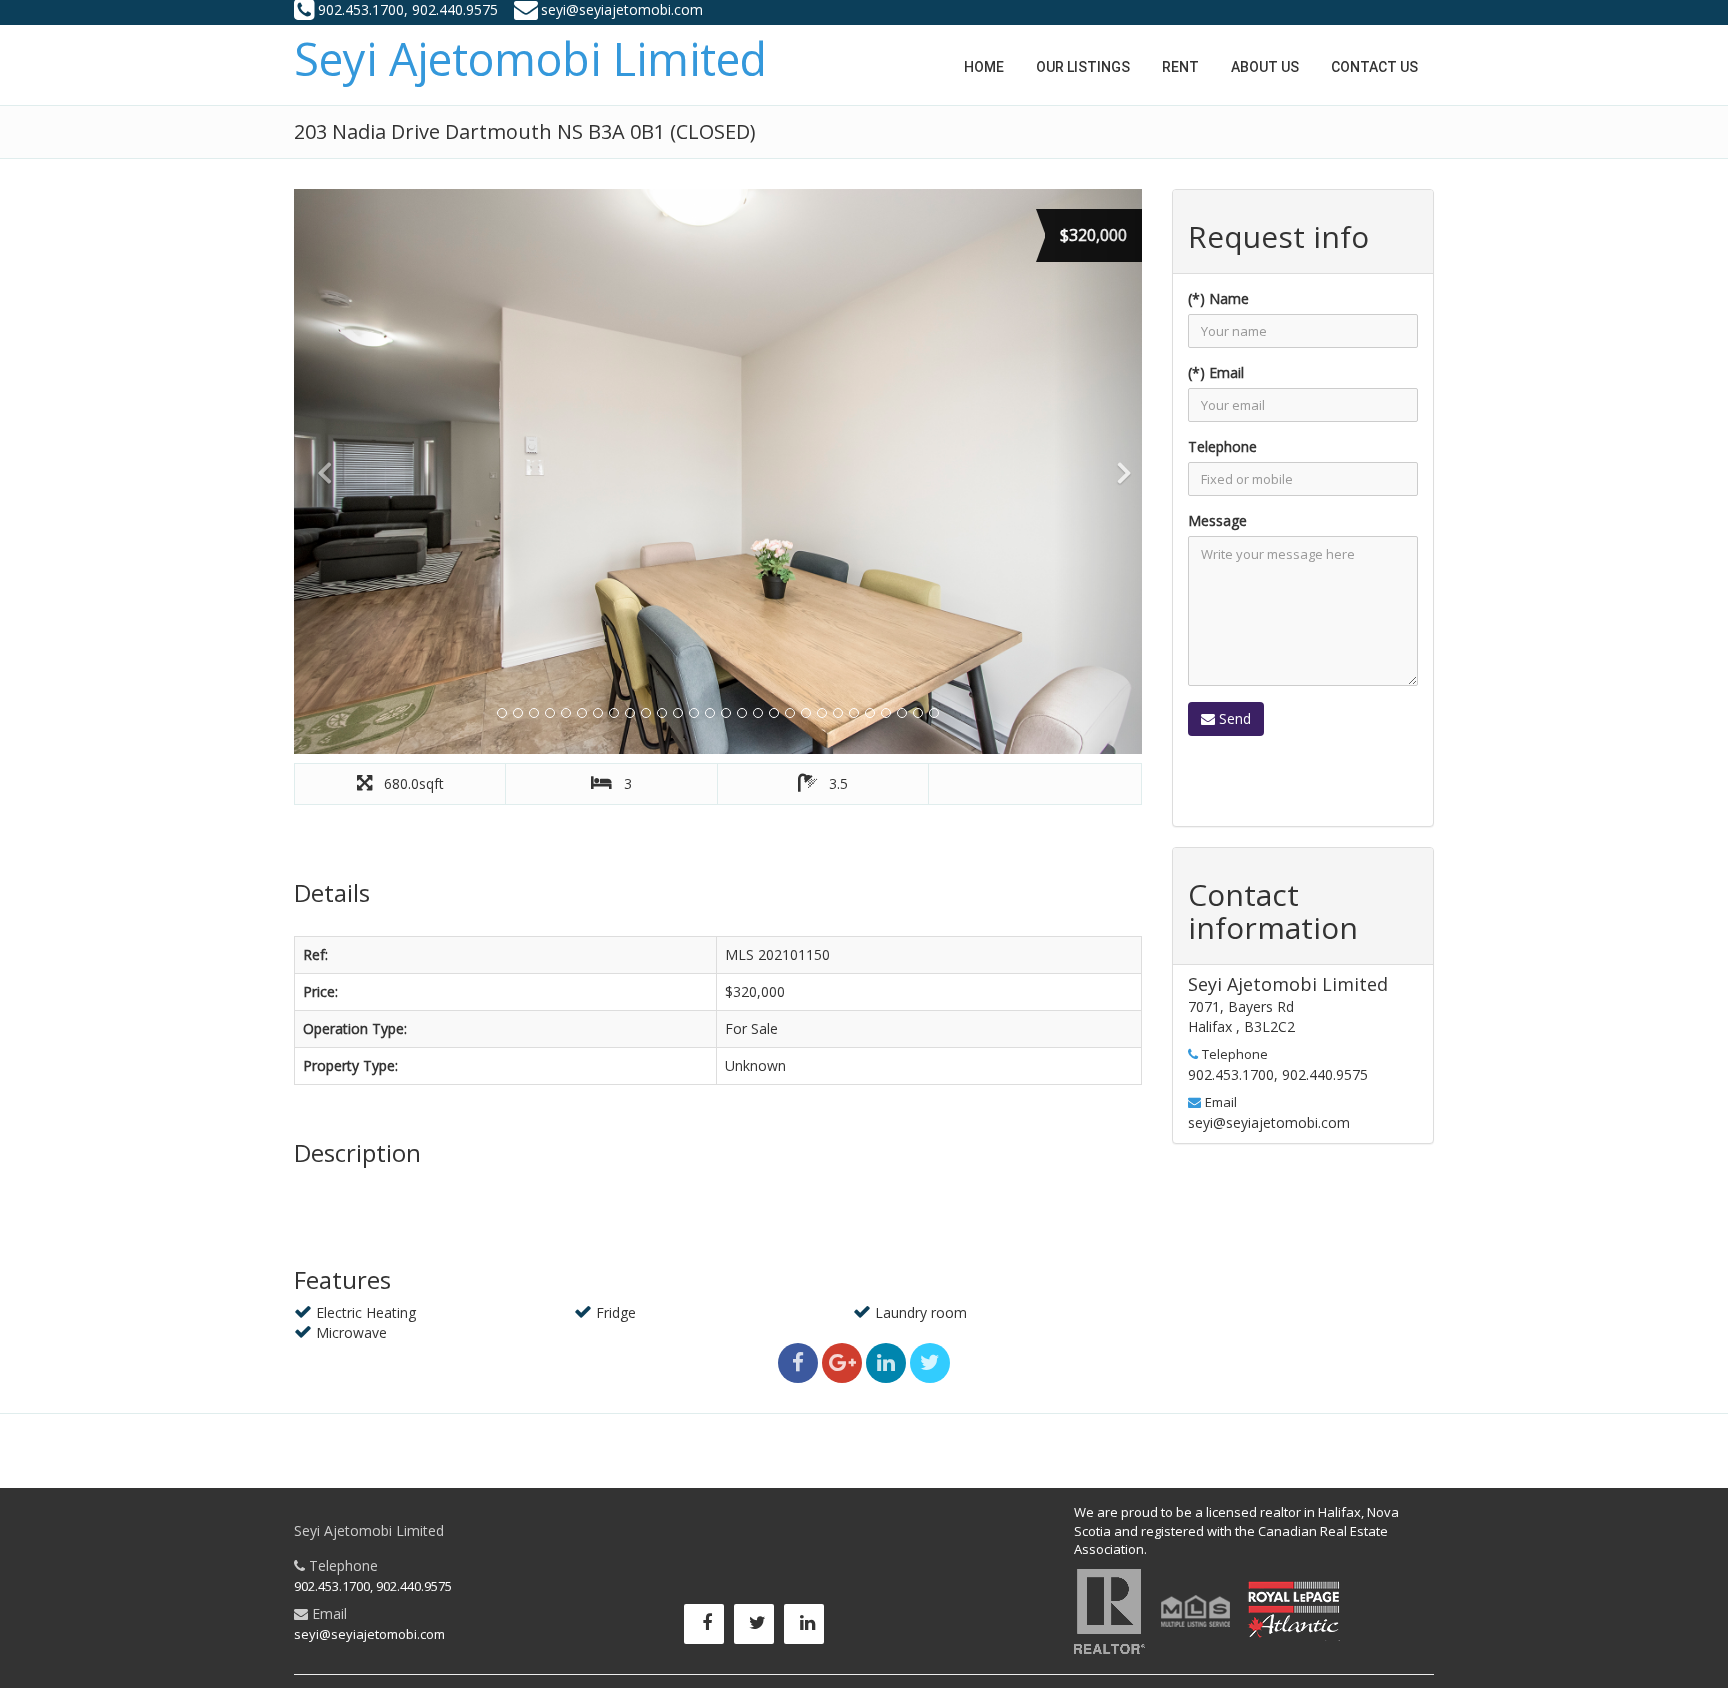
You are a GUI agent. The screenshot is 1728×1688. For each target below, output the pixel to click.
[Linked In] (809, 1629)
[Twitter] (759, 1629)
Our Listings (1083, 67)
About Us (1265, 67)
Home (984, 67)
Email (1226, 372)
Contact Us (1374, 67)
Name (1229, 298)
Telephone (1222, 446)
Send (1233, 718)
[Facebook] (709, 1629)
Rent (1180, 67)
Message (1217, 520)
